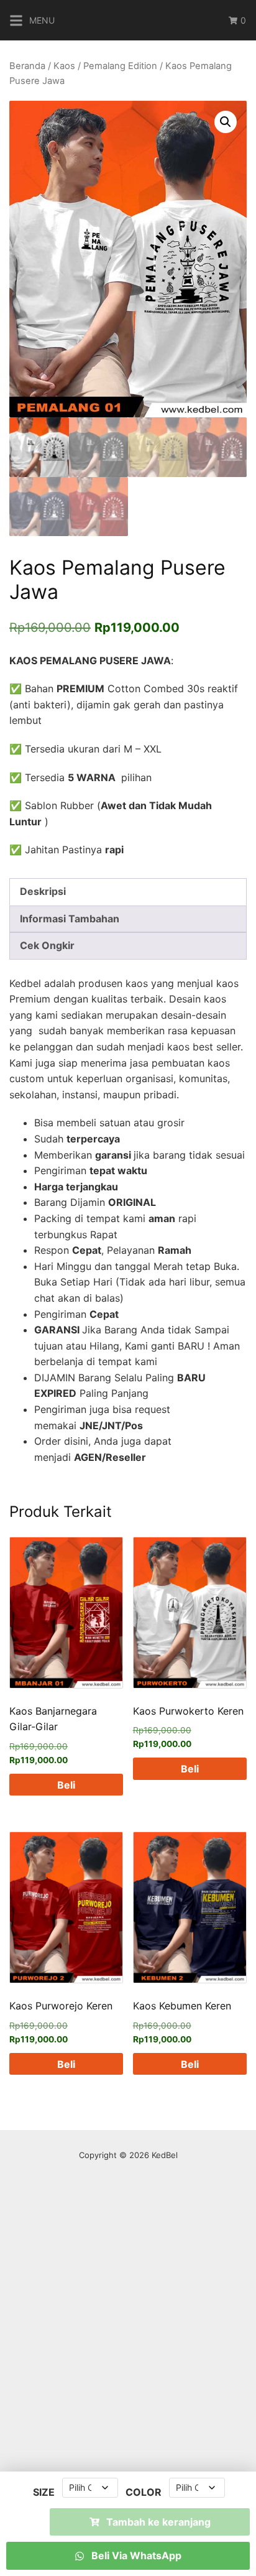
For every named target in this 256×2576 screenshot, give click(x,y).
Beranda (27, 66)
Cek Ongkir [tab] (47, 945)
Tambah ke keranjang (158, 2522)
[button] (226, 122)
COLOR (144, 2492)
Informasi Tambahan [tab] (70, 919)
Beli (66, 1785)
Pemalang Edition (120, 66)
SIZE (44, 2492)
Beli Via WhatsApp (135, 2555)
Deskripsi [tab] (43, 891)
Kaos (64, 66)
